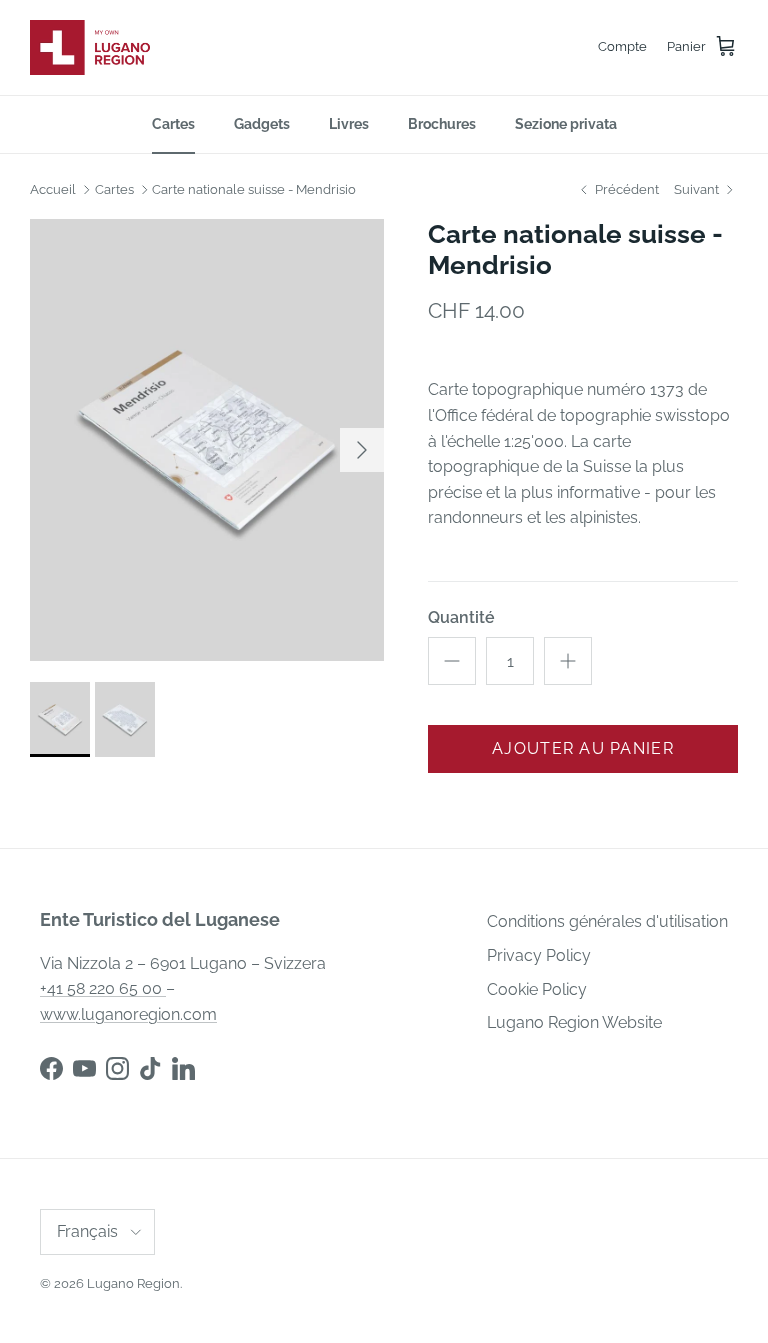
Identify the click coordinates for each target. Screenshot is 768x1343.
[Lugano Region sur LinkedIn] (183, 1068)
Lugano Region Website (574, 1022)
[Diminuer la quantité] (452, 661)
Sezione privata (566, 124)
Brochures (442, 124)
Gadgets (262, 124)
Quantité (461, 617)
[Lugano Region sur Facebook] (51, 1068)
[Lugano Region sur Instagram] (117, 1068)
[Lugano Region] (90, 47)
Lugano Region (133, 1283)
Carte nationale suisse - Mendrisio (254, 189)
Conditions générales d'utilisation (607, 921)
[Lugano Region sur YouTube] (84, 1068)
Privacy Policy (539, 955)
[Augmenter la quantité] (568, 661)
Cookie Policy (537, 989)
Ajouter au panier (583, 748)
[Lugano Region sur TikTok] (150, 1068)
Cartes (173, 124)
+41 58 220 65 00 (103, 988)
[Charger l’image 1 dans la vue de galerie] (207, 440)
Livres (349, 124)
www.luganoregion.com (128, 1014)
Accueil (53, 189)
